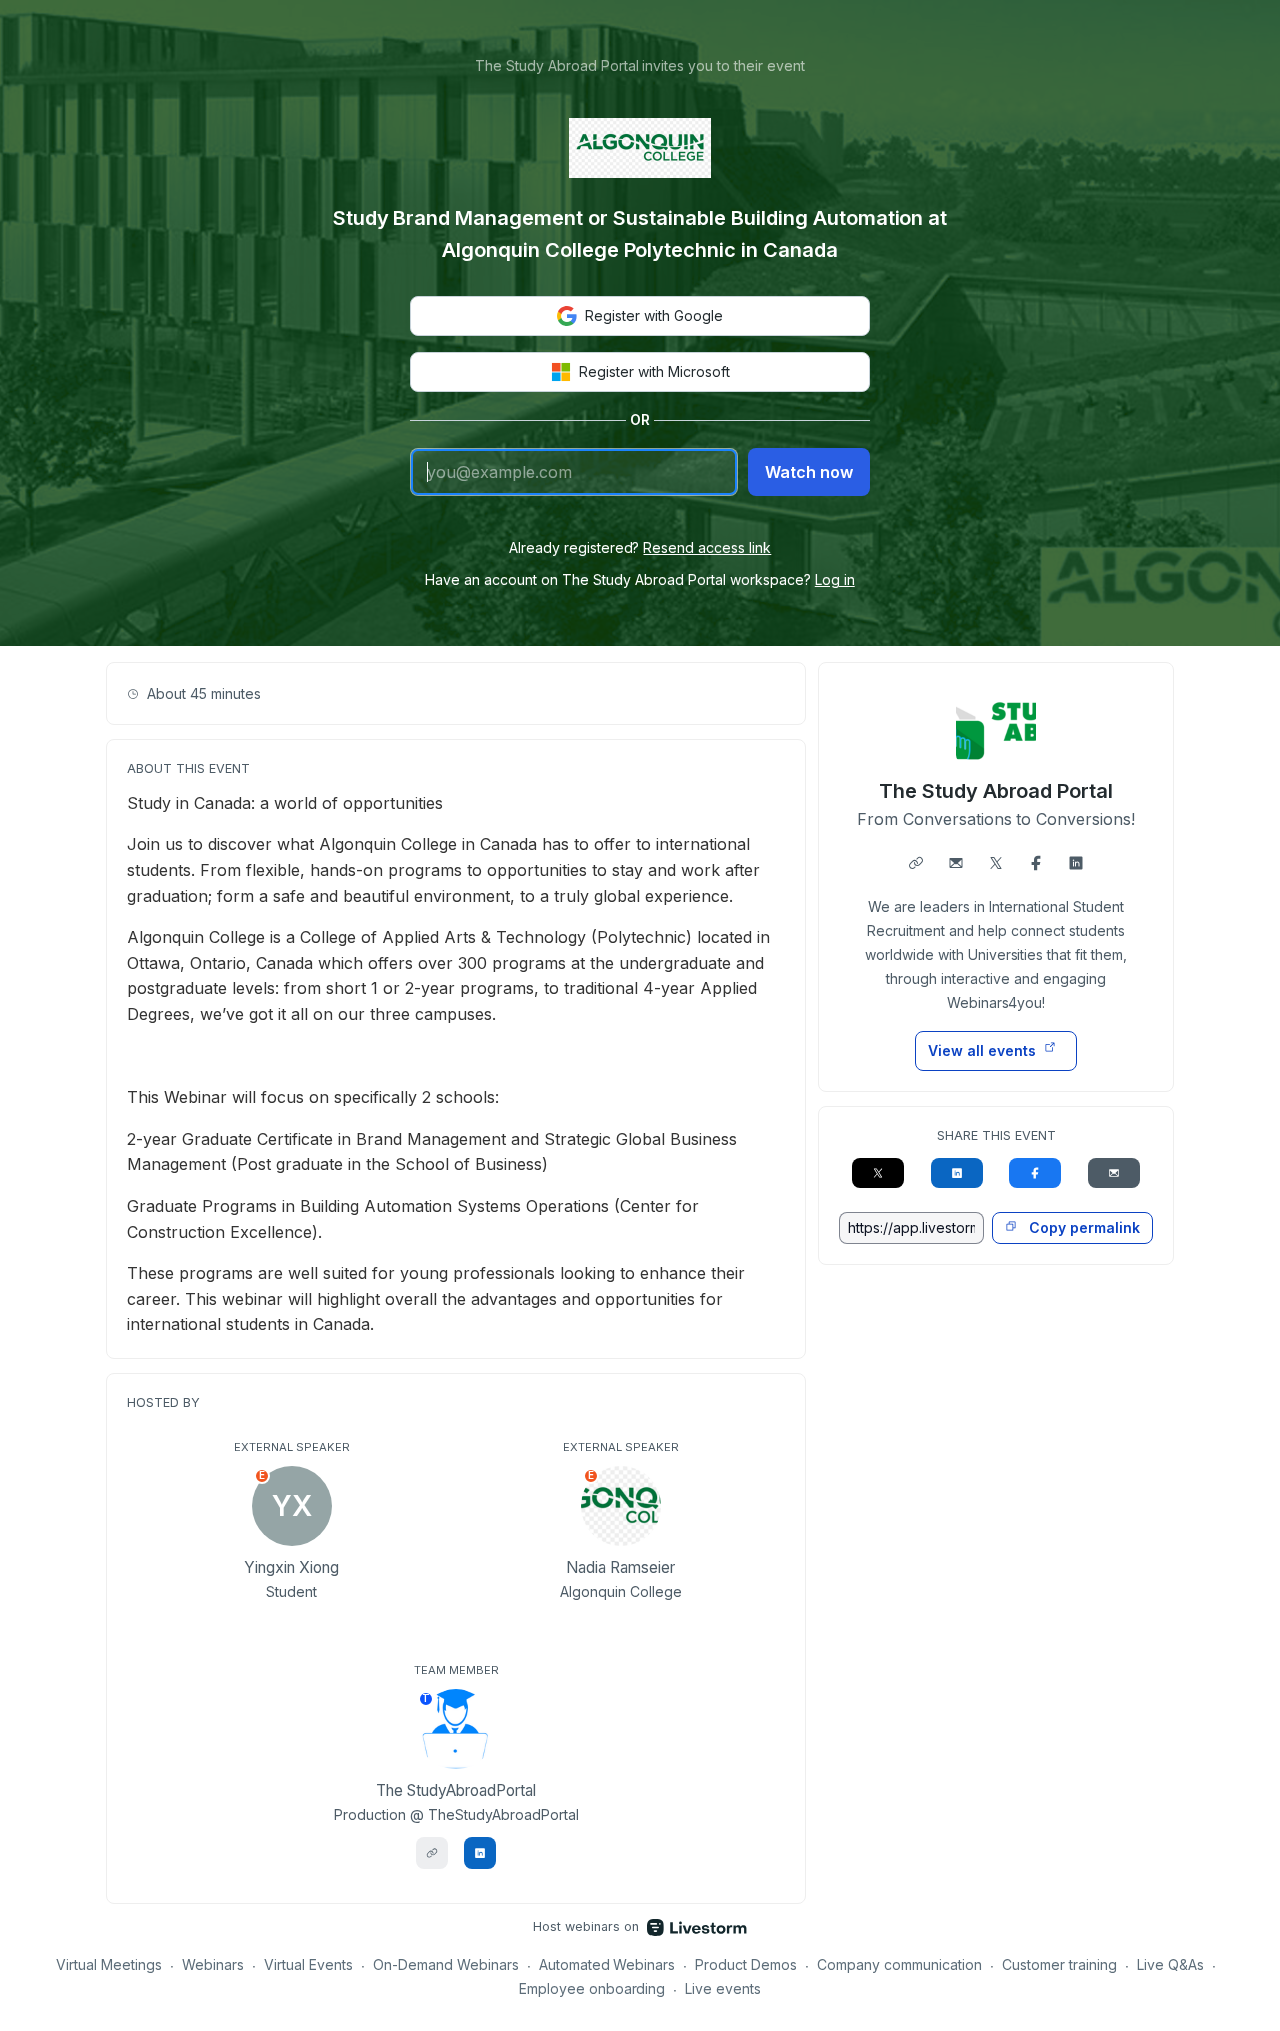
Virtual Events (308, 1964)
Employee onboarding (592, 1988)
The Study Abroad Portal (996, 791)
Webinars (213, 1964)
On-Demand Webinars (446, 1964)
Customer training (1059, 1964)
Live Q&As (1170, 1964)
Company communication (899, 1964)
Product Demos (746, 1964)
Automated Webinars (607, 1964)
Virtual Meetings (109, 1964)
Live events (723, 1988)
